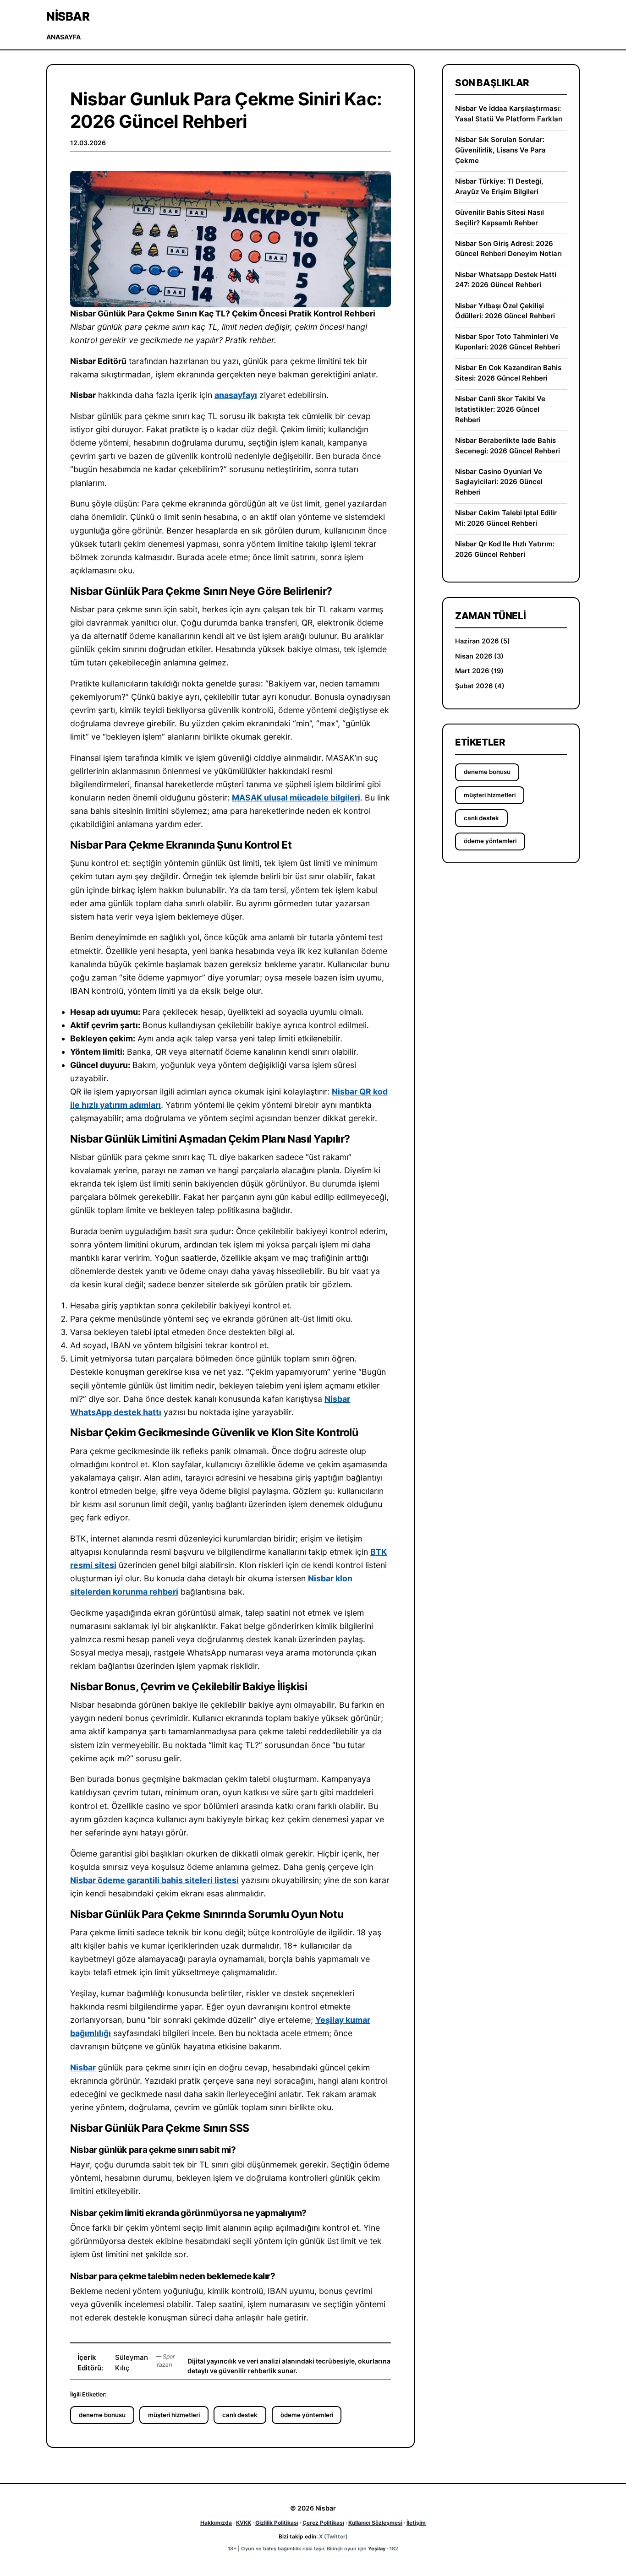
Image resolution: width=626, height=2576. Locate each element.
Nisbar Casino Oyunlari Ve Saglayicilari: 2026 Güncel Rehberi (499, 482)
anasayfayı (236, 395)
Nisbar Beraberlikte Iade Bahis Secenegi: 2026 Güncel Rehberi (508, 446)
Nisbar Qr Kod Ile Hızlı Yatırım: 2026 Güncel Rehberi (505, 549)
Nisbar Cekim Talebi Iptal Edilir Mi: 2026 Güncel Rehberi (506, 518)
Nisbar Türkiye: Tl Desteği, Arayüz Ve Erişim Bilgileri (499, 186)
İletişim (416, 2523)
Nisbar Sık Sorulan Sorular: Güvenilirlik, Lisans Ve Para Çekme (500, 150)
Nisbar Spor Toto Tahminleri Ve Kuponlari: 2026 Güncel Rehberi (508, 342)
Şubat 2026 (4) (480, 686)
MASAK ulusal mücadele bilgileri (296, 798)
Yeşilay (377, 2549)
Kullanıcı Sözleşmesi (375, 2523)
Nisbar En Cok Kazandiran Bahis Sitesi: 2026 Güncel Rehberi (508, 373)
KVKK (244, 2523)
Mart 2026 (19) (479, 671)
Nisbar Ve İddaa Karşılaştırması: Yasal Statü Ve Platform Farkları (509, 114)
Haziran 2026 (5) (483, 641)
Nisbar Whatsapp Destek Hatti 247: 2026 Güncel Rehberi (506, 280)
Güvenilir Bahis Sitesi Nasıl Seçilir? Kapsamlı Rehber (500, 218)
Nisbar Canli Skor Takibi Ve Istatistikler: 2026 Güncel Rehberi (500, 409)
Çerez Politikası (323, 2523)
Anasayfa (63, 37)
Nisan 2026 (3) (479, 656)
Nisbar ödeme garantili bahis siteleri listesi (154, 1880)
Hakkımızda (216, 2523)
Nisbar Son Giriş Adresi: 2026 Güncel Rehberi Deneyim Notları (508, 249)
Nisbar (68, 16)
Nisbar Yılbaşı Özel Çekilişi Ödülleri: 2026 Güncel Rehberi (505, 311)
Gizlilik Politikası (277, 2523)
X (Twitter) (333, 2536)
